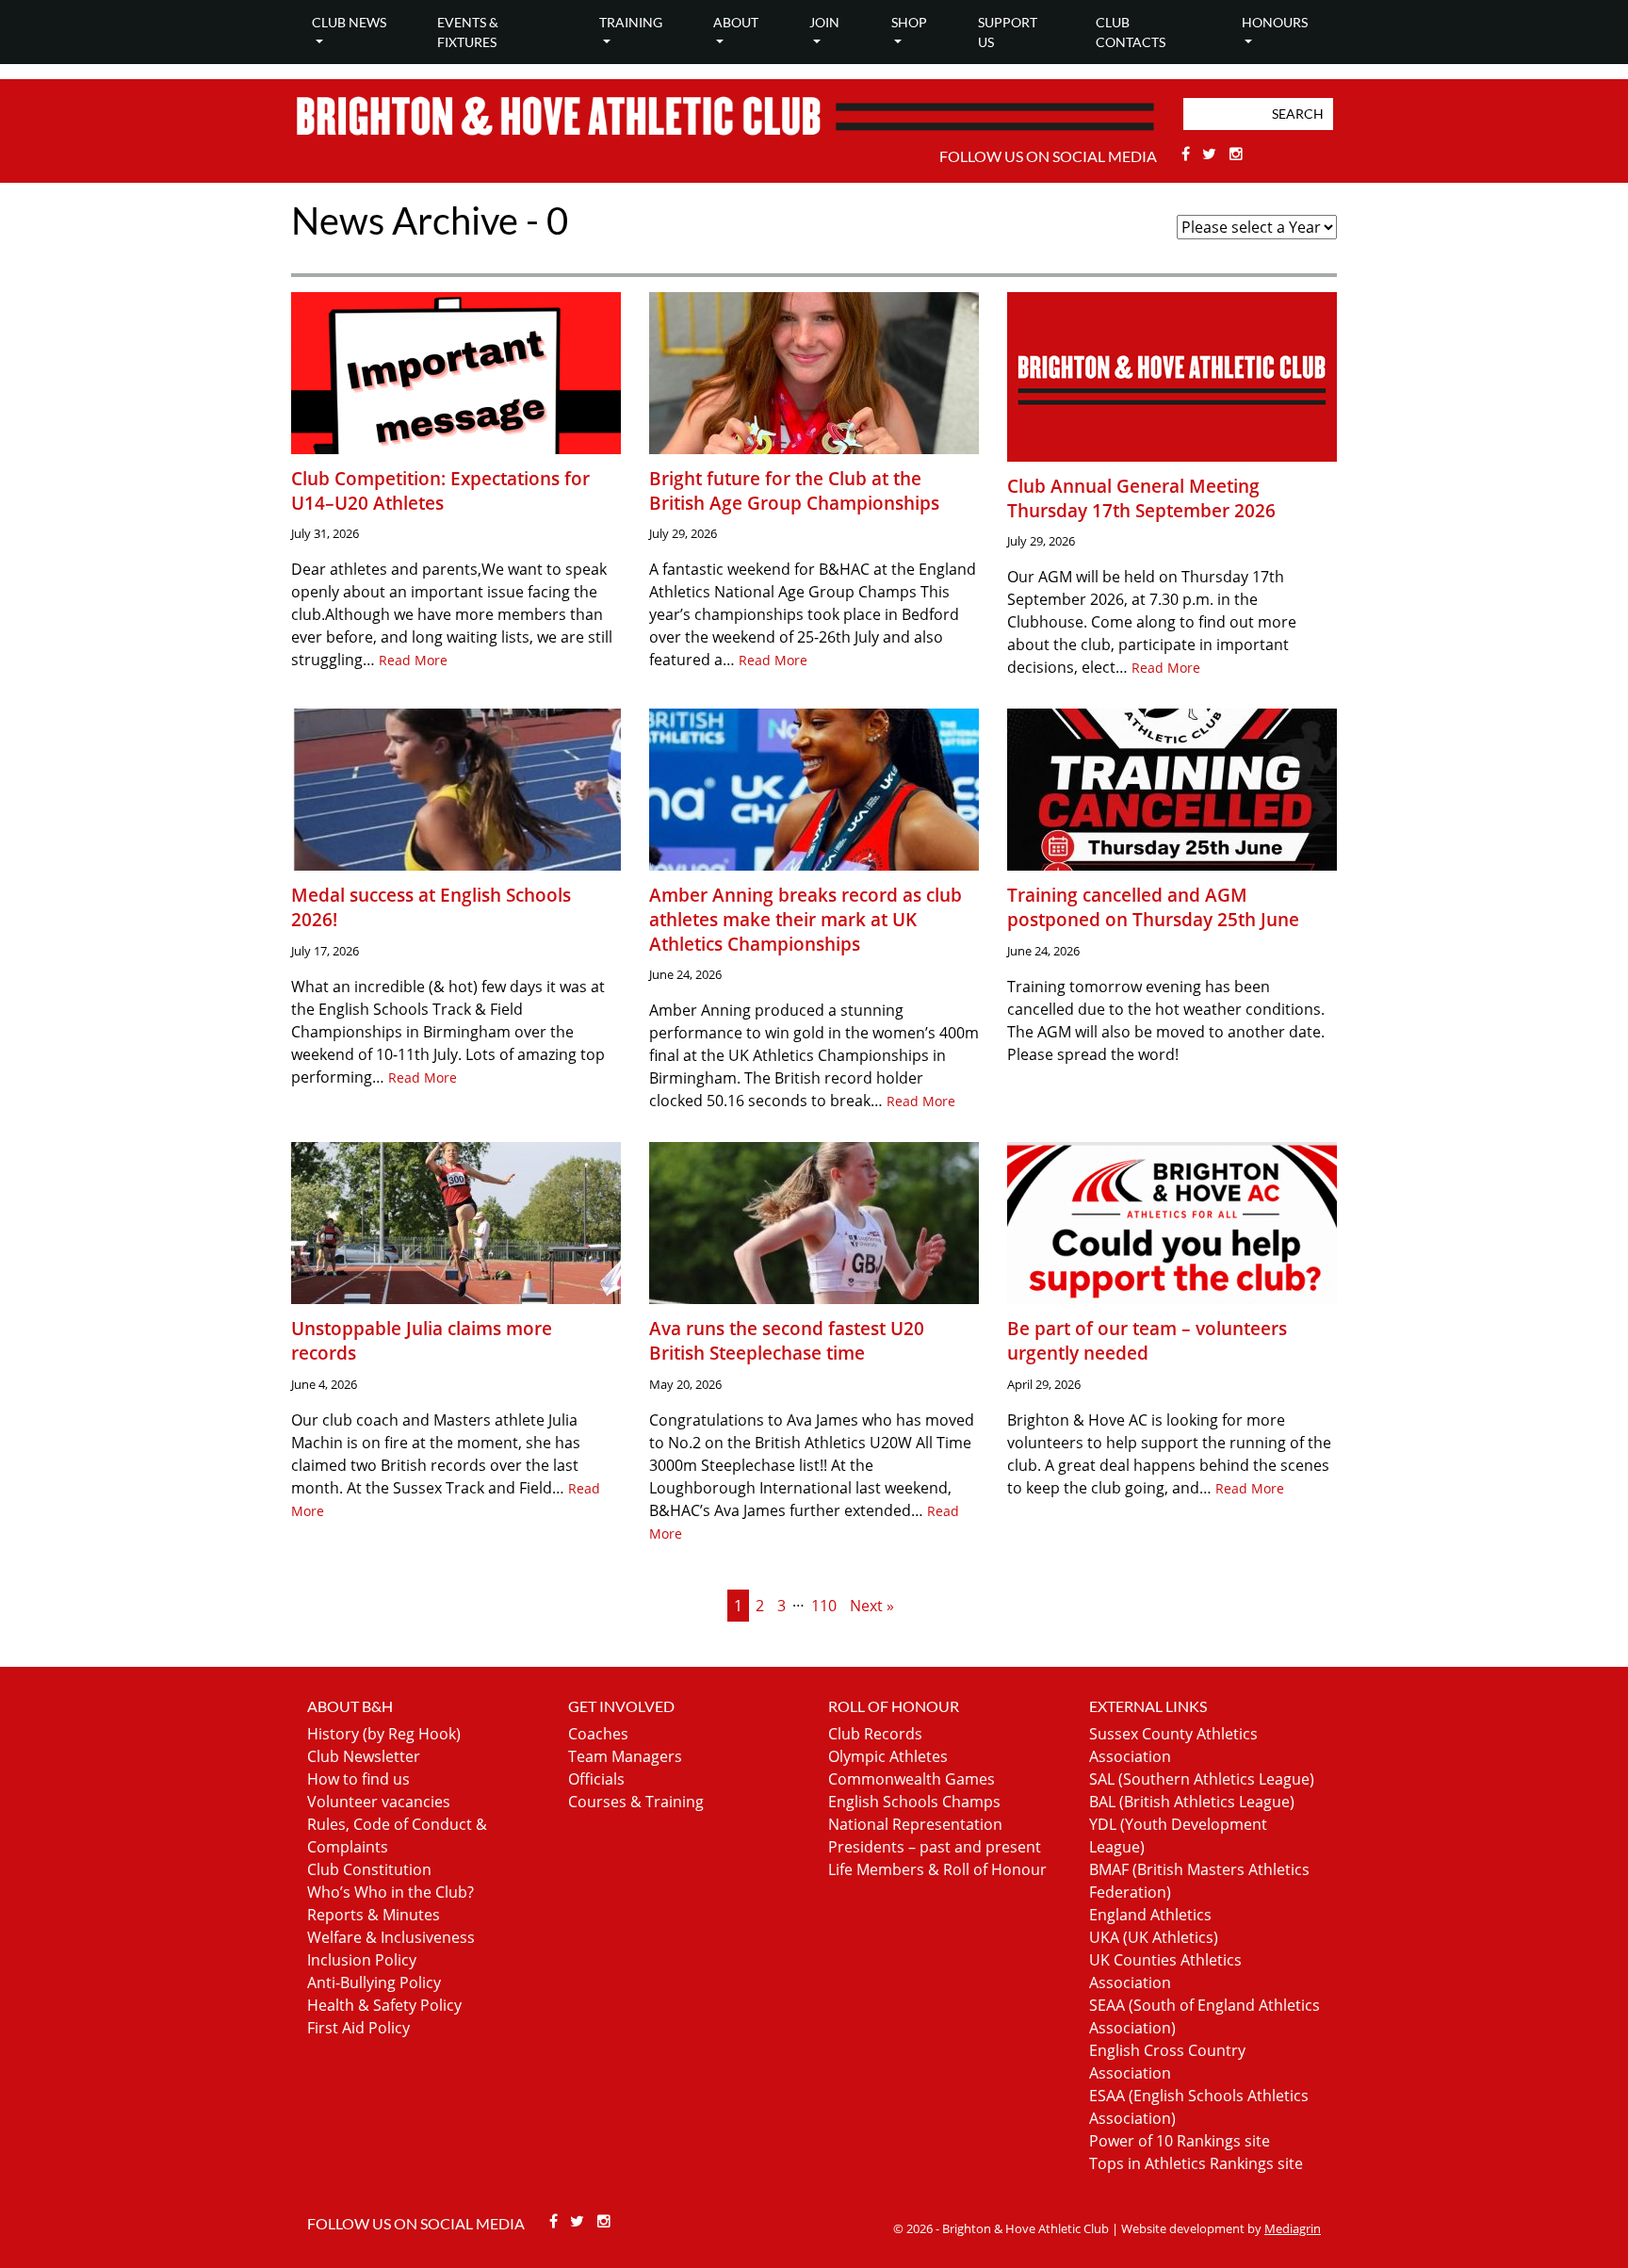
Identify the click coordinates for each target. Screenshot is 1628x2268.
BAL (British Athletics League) (1192, 1802)
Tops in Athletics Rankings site (1196, 2163)
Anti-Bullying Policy (374, 1982)
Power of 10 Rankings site (1180, 2141)
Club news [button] (349, 22)
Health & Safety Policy (384, 2005)
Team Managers (625, 1756)
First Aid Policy (358, 2028)
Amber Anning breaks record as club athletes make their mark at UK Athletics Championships (806, 919)
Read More (413, 660)
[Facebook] (1188, 154)
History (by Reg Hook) (384, 1734)
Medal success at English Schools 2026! (431, 907)
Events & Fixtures (468, 32)
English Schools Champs (914, 1802)
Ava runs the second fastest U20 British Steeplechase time (787, 1340)
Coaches (598, 1734)
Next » (872, 1606)
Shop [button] (909, 22)
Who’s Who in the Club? (391, 1892)
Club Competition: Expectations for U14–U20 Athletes (440, 490)
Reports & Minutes (374, 1915)
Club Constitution (369, 1869)
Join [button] (824, 22)
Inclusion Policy (362, 1960)
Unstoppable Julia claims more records (422, 1340)
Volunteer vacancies (379, 1802)
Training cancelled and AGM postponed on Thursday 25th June (1153, 907)
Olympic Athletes (888, 1756)
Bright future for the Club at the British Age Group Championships (794, 490)
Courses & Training (636, 1802)
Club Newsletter (364, 1756)
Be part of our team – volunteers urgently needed (1147, 1340)
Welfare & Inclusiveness (391, 1937)
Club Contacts (1131, 32)
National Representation (915, 1824)
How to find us (358, 1779)
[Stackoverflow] (1236, 154)
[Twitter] (1212, 154)
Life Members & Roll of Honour (937, 1869)
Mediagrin (1293, 2228)
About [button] (736, 22)
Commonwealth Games (912, 1779)
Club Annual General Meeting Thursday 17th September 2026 (1141, 498)
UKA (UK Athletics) (1154, 1937)
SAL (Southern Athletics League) (1202, 1779)
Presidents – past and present (935, 1847)
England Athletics (1150, 1915)
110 (824, 1606)
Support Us (1008, 32)
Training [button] (631, 22)
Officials (596, 1779)
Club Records (875, 1734)
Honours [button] (1275, 22)
